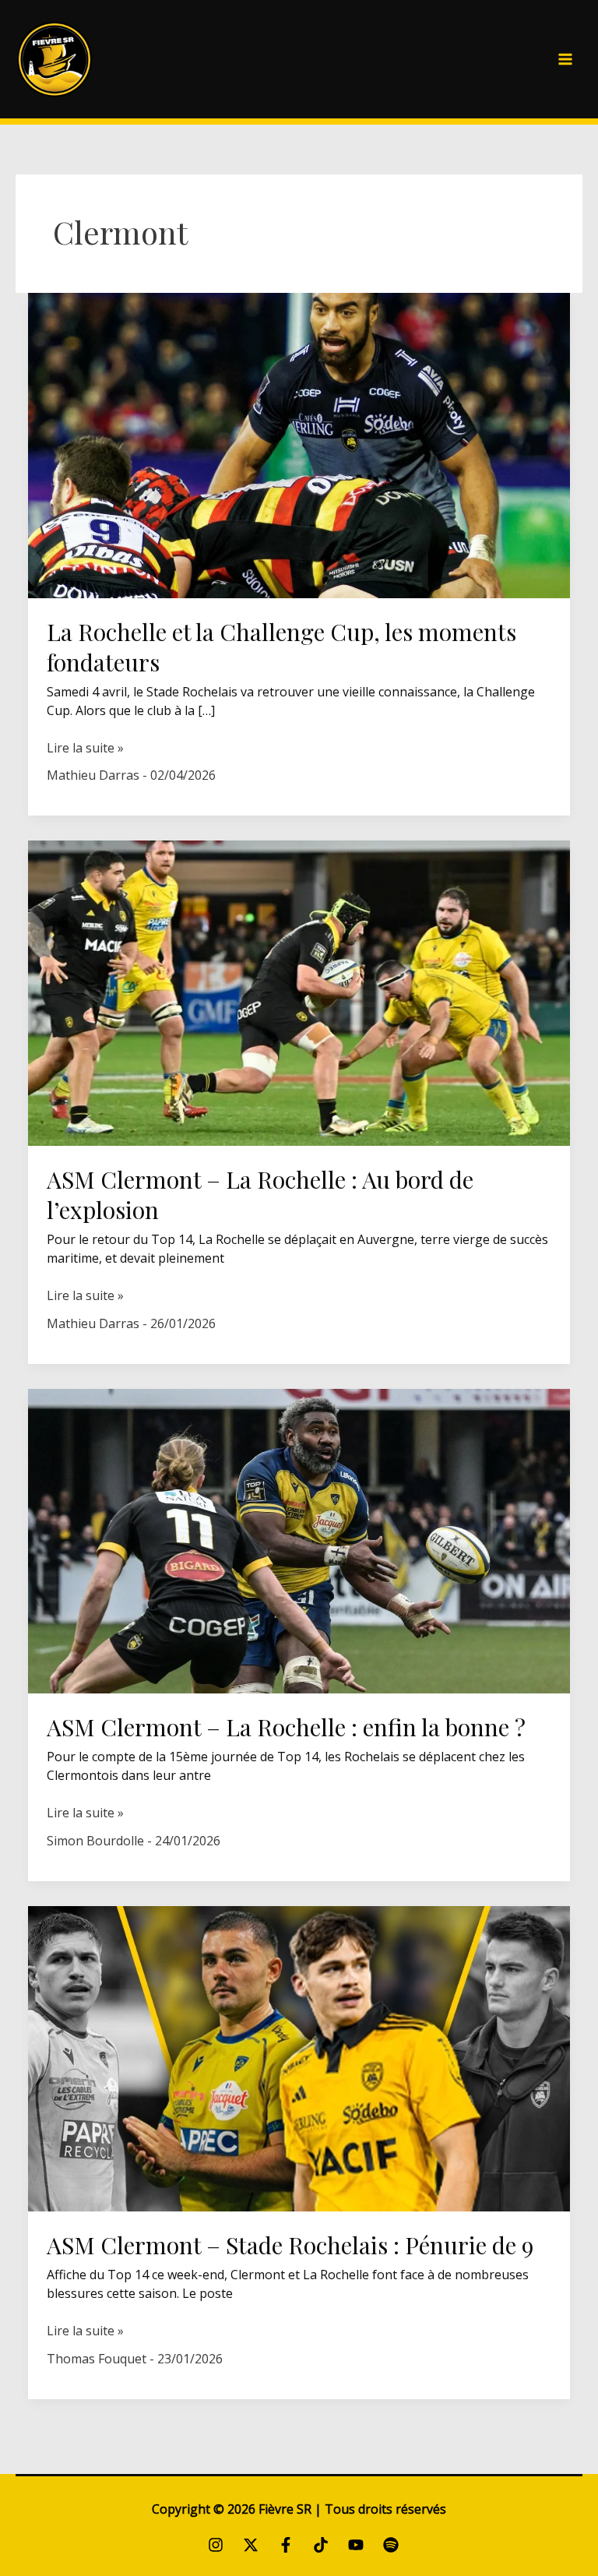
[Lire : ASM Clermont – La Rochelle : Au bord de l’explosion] (299, 992)
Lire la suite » (85, 748)
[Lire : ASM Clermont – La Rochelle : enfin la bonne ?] (299, 1540)
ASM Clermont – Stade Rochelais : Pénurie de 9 (290, 2245)
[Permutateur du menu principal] (565, 59)
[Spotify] (391, 2545)
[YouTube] (356, 2545)
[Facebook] (286, 2545)
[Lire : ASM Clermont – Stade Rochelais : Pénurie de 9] (299, 2057)
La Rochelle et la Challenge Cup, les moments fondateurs (281, 647)
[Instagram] (216, 2545)
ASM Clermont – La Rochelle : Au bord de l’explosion (260, 1195)
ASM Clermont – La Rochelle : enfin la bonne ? (286, 1727)
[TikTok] (321, 2545)
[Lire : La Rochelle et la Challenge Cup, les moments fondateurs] (299, 444)
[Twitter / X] (251, 2545)
